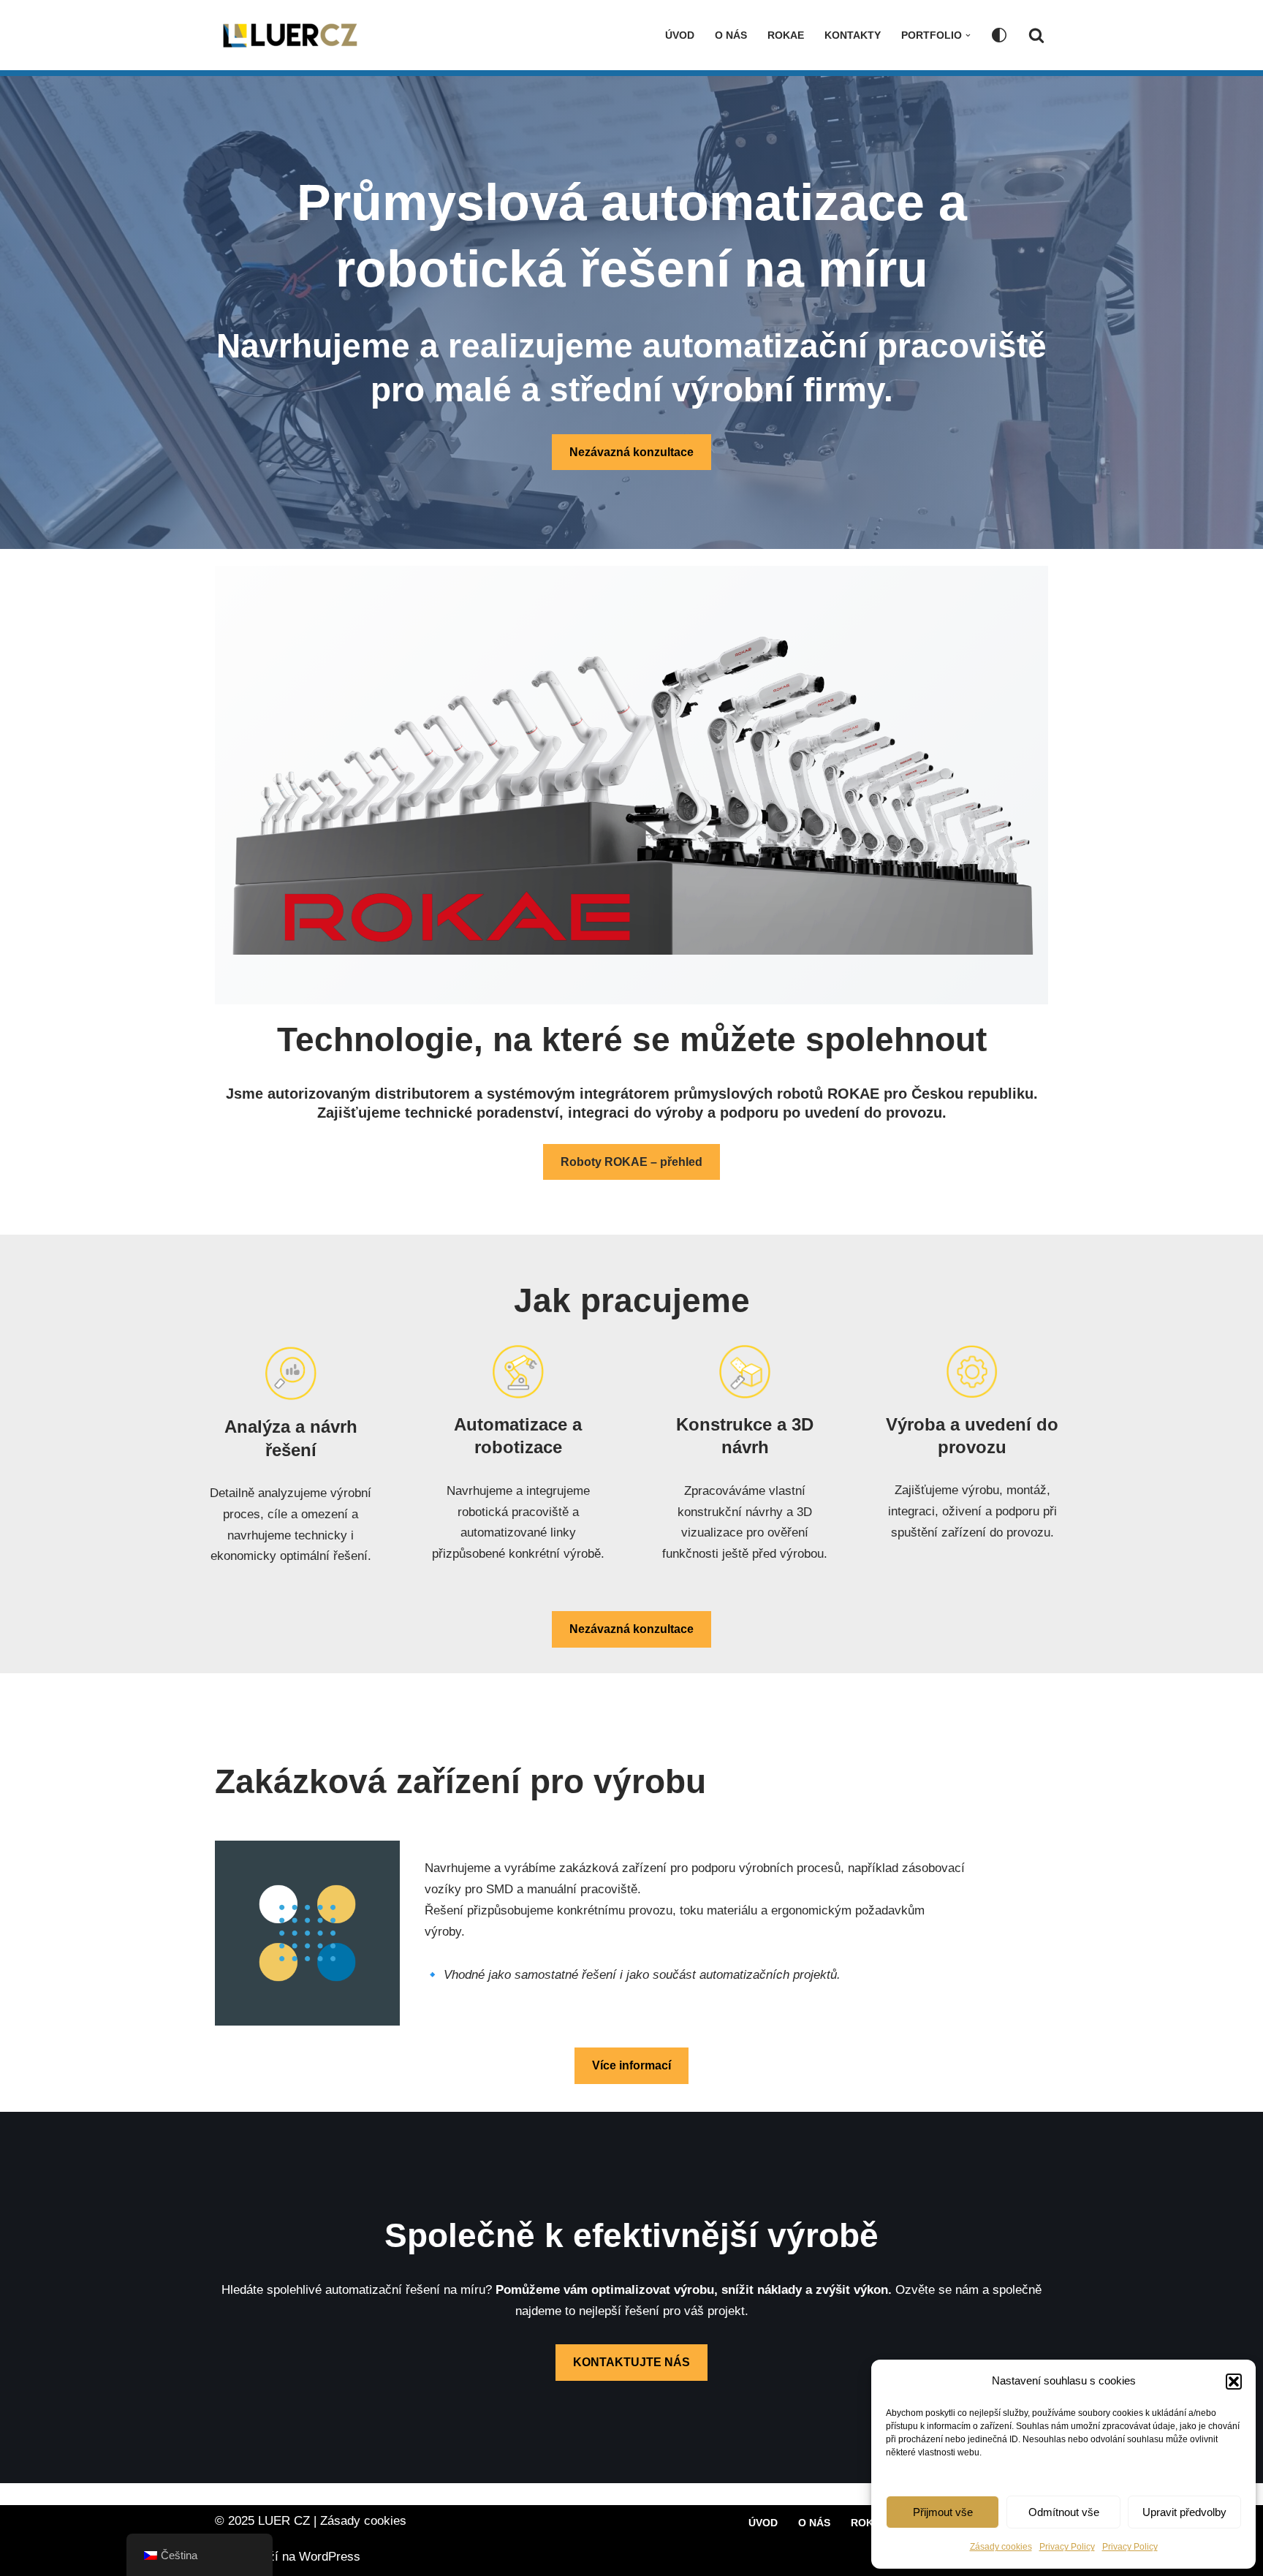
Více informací (631, 2065)
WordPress (330, 2557)
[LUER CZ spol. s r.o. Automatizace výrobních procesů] (288, 35)
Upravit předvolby (1184, 2512)
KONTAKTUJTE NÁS (631, 2362)
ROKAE (786, 35)
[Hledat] (1036, 35)
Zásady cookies (1001, 2547)
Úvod (680, 35)
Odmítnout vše (1064, 2512)
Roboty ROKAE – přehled (631, 1162)
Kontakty (853, 35)
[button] (1234, 2382)
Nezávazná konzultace (631, 452)
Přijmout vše (943, 2512)
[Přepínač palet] (999, 35)
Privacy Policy (1067, 2547)
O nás (731, 35)
